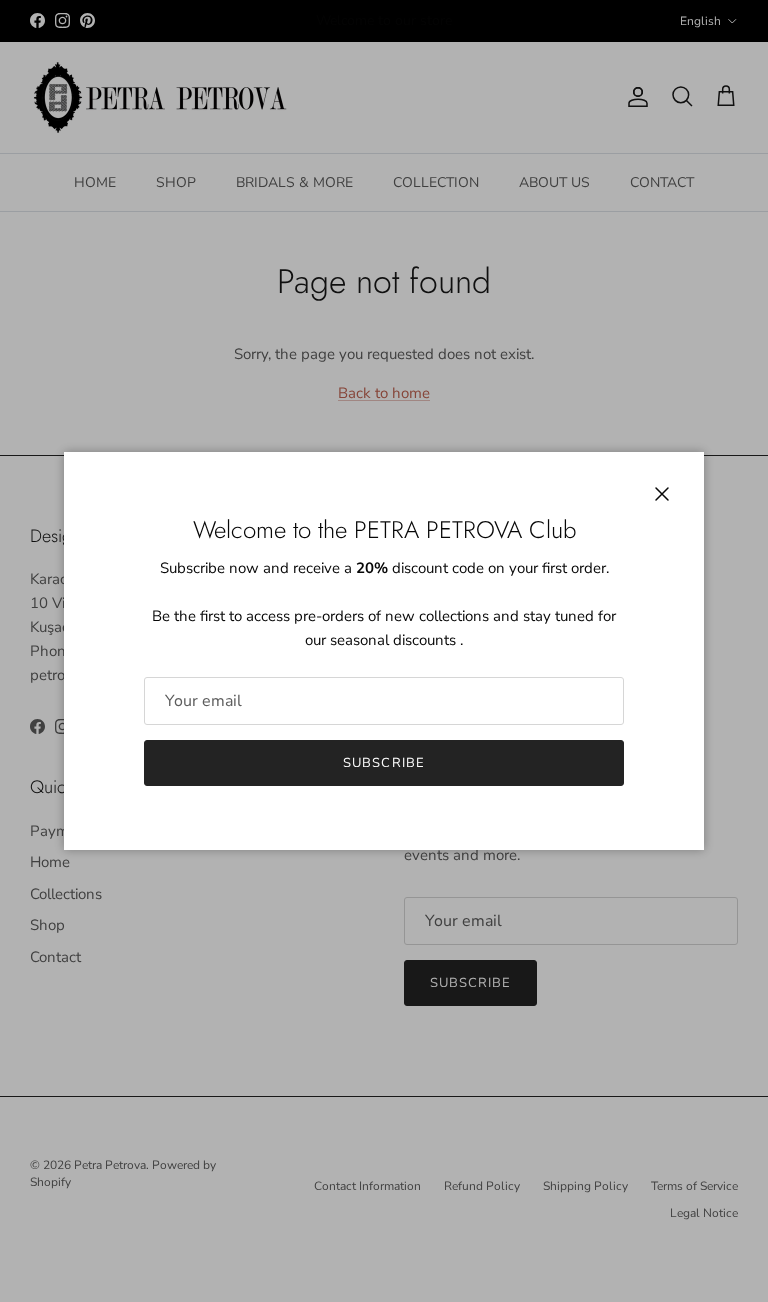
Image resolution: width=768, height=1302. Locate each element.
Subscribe (383, 763)
